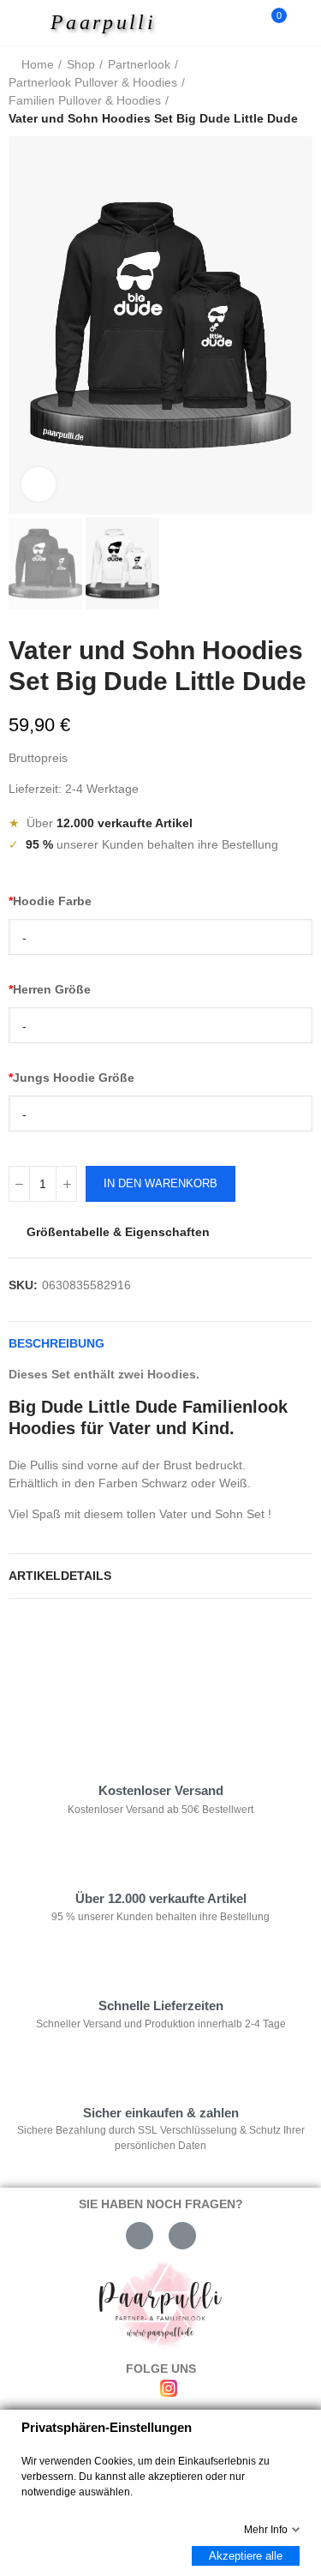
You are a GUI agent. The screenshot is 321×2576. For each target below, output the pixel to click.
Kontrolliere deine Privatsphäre (108, 1663)
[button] (26, 326)
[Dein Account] (304, 23)
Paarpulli (103, 22)
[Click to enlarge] (39, 484)
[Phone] (182, 2236)
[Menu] (27, 23)
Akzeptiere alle (246, 2556)
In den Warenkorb (160, 1183)
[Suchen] (242, 23)
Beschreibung (56, 1343)
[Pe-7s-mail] (140, 2236)
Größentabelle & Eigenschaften (118, 1232)
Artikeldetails (60, 1576)
